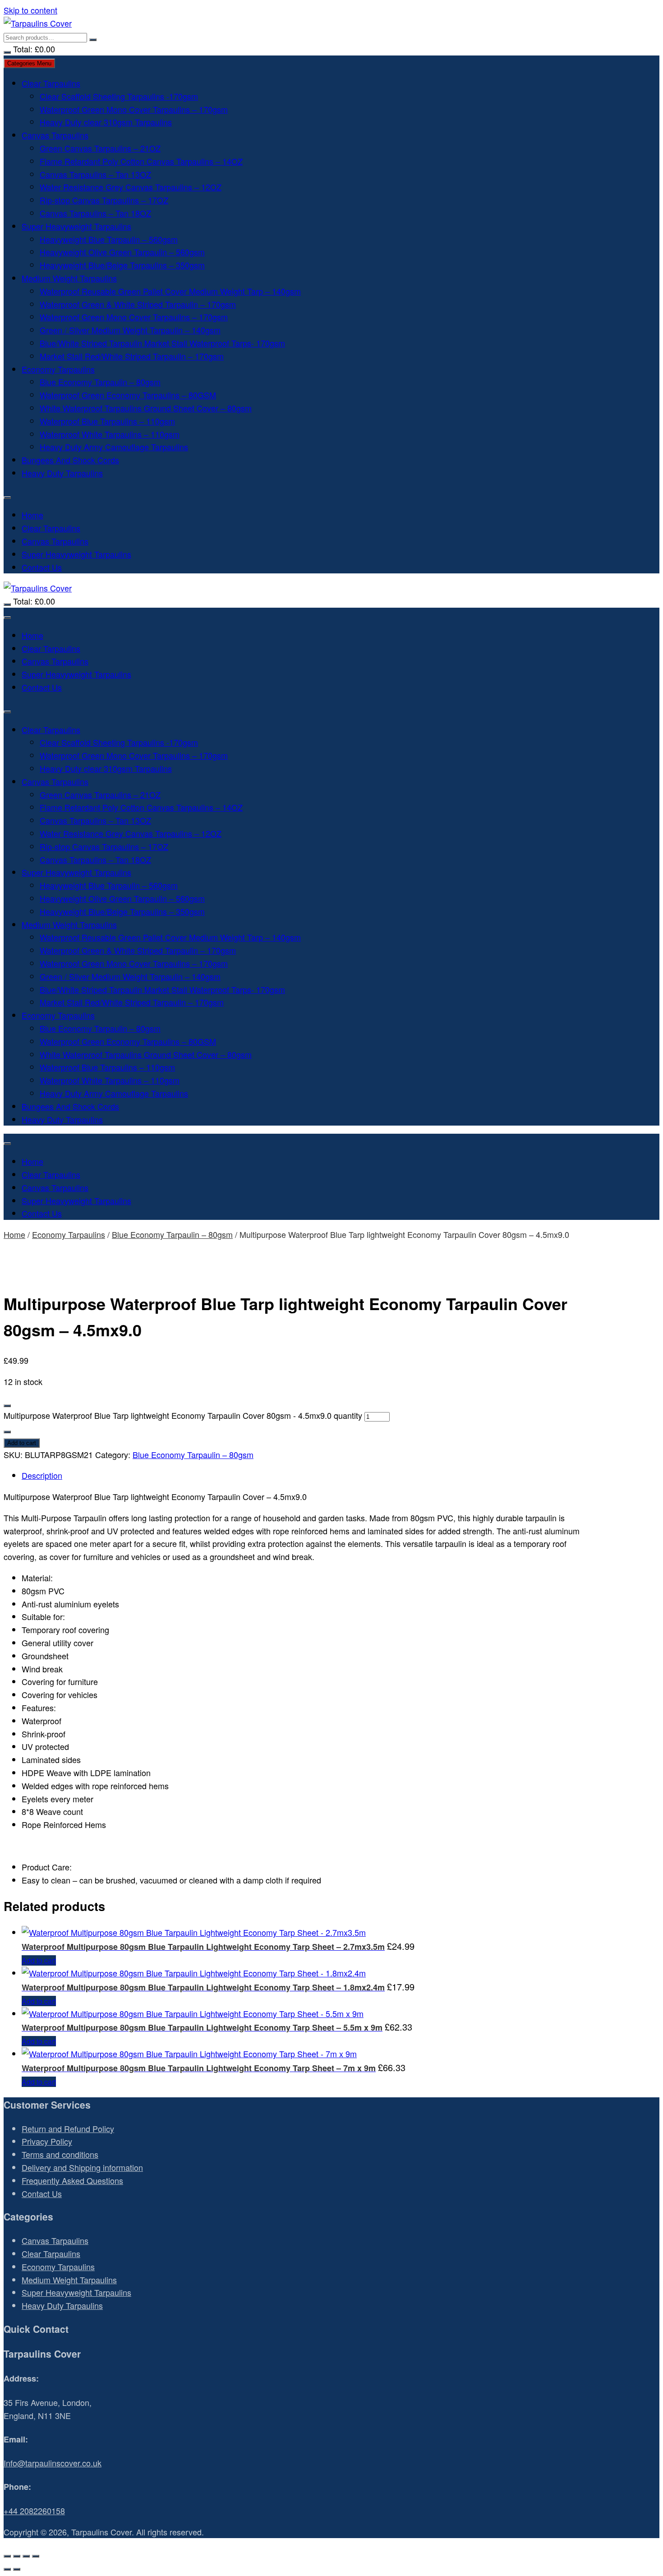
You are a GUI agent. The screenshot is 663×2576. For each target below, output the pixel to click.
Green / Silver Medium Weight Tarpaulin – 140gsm (130, 330)
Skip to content (30, 10)
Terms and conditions (60, 2154)
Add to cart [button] (39, 1960)
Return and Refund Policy (68, 2128)
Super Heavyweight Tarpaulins (76, 226)
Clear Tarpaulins (51, 83)
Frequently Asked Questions (72, 2180)
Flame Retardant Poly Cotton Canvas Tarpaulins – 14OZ (141, 161)
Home (32, 515)
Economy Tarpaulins (58, 369)
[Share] (26, 2556)
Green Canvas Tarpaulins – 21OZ (100, 148)
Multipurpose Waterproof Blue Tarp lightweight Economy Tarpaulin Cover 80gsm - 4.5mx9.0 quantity (183, 1415)
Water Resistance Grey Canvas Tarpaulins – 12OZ (131, 187)
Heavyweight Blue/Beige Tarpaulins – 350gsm (122, 265)
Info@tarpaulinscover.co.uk (53, 2463)
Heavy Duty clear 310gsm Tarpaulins (106, 122)
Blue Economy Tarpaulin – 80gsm (100, 382)
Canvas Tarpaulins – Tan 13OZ (95, 174)
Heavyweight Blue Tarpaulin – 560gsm (109, 239)
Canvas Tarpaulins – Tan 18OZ (95, 213)
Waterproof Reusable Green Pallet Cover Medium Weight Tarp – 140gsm (170, 291)
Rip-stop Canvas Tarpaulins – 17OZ (104, 200)
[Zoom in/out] (7, 2556)
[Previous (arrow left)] (7, 2569)
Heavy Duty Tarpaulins (62, 473)
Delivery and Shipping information (82, 2167)
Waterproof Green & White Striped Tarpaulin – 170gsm (138, 304)
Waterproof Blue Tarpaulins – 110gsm (107, 421)
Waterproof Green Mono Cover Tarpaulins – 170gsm (134, 109)
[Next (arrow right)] (17, 2569)
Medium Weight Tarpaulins (69, 278)
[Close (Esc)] (36, 2556)
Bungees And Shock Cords (70, 460)
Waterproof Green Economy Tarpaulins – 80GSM (128, 395)
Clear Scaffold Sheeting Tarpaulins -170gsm (119, 96)
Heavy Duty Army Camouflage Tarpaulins (114, 447)
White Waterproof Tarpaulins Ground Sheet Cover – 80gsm (146, 408)
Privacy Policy (47, 2141)
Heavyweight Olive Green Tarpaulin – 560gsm (122, 252)
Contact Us (42, 567)
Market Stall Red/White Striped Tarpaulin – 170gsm (132, 356)
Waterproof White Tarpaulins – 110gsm (110, 434)
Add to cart (22, 1443)
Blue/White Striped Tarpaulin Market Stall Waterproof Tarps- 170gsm (162, 343)
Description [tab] (42, 1475)
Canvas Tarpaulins (55, 135)
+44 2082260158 (34, 2511)
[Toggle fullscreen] (17, 2556)
